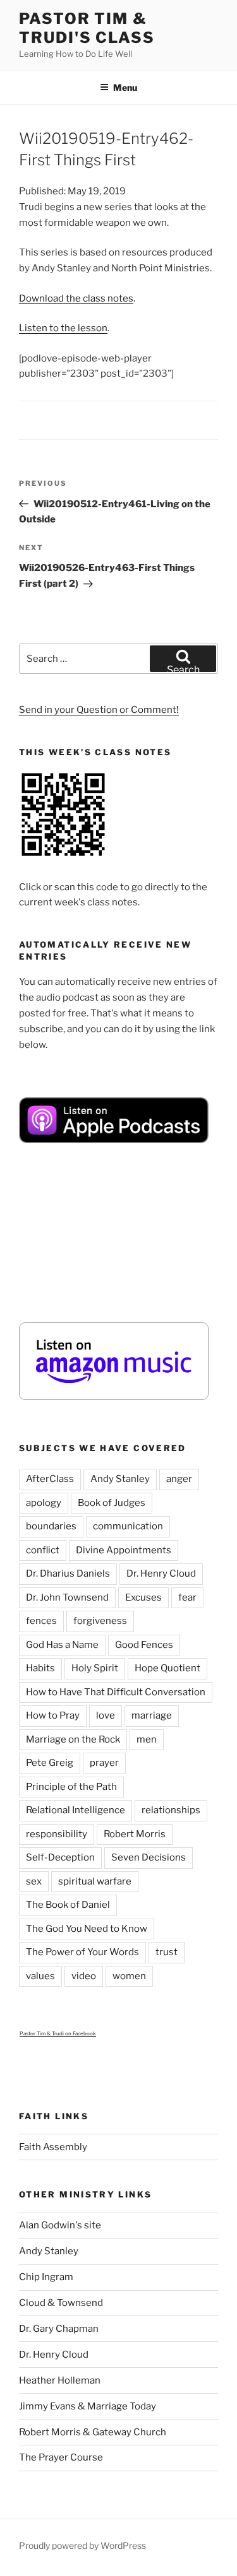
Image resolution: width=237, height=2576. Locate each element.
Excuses (143, 1597)
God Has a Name (62, 1645)
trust (167, 1952)
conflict (43, 1550)
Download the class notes (76, 298)
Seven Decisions (149, 1857)
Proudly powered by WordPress (82, 2545)
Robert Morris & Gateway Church (93, 2432)
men (147, 1739)
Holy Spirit (95, 1668)
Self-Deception (60, 1857)
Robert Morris (135, 1834)
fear (187, 1597)
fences (41, 1621)
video (84, 1976)
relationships (171, 1810)
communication (128, 1526)
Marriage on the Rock (73, 1739)
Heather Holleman (60, 2380)
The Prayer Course (61, 2457)
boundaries (51, 1526)
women (129, 1976)
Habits (40, 1668)
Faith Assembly (53, 2147)
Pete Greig (50, 1763)
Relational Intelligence (76, 1810)
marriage (152, 1715)
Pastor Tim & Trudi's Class (87, 28)
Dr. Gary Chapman (59, 2329)
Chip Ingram (46, 2277)
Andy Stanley (120, 1479)
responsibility (57, 1834)
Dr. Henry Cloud (161, 1573)
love (106, 1715)
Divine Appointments (124, 1550)
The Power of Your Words (82, 1952)
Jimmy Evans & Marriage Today (88, 2406)
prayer (104, 1763)
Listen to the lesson (63, 328)
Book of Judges (112, 1503)
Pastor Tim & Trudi (42, 2033)
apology (44, 1503)
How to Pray (53, 1715)
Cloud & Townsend (61, 2303)
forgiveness (100, 1621)
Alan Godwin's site (60, 2225)
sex (34, 1881)
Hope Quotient (167, 1668)
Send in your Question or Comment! (99, 710)
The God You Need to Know (87, 1929)
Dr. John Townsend (67, 1597)
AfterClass (50, 1479)
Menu (125, 87)
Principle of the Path (71, 1787)
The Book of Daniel (68, 1905)
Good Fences (144, 1645)
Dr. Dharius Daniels (68, 1573)
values (40, 1976)
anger (179, 1479)
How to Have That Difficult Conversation (116, 1692)
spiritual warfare (95, 1881)
